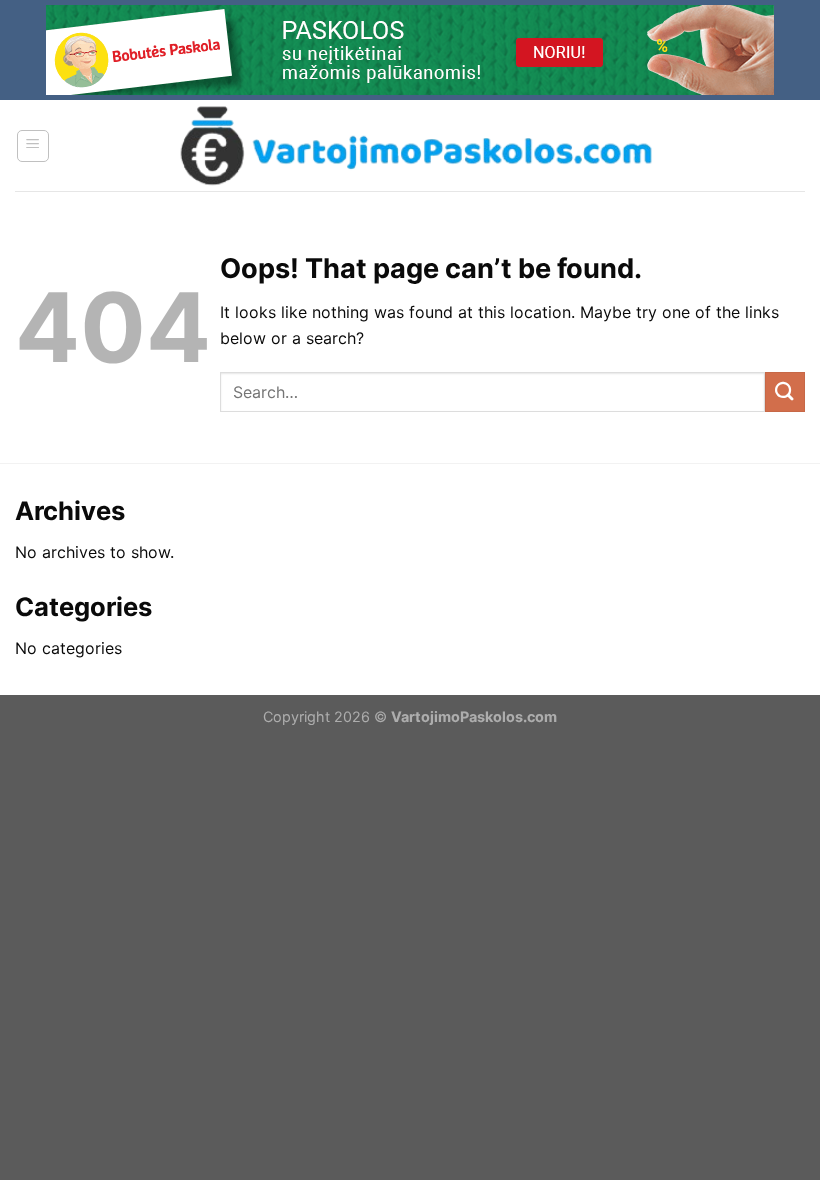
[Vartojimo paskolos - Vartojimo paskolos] (416, 145)
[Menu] (33, 146)
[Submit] (785, 391)
